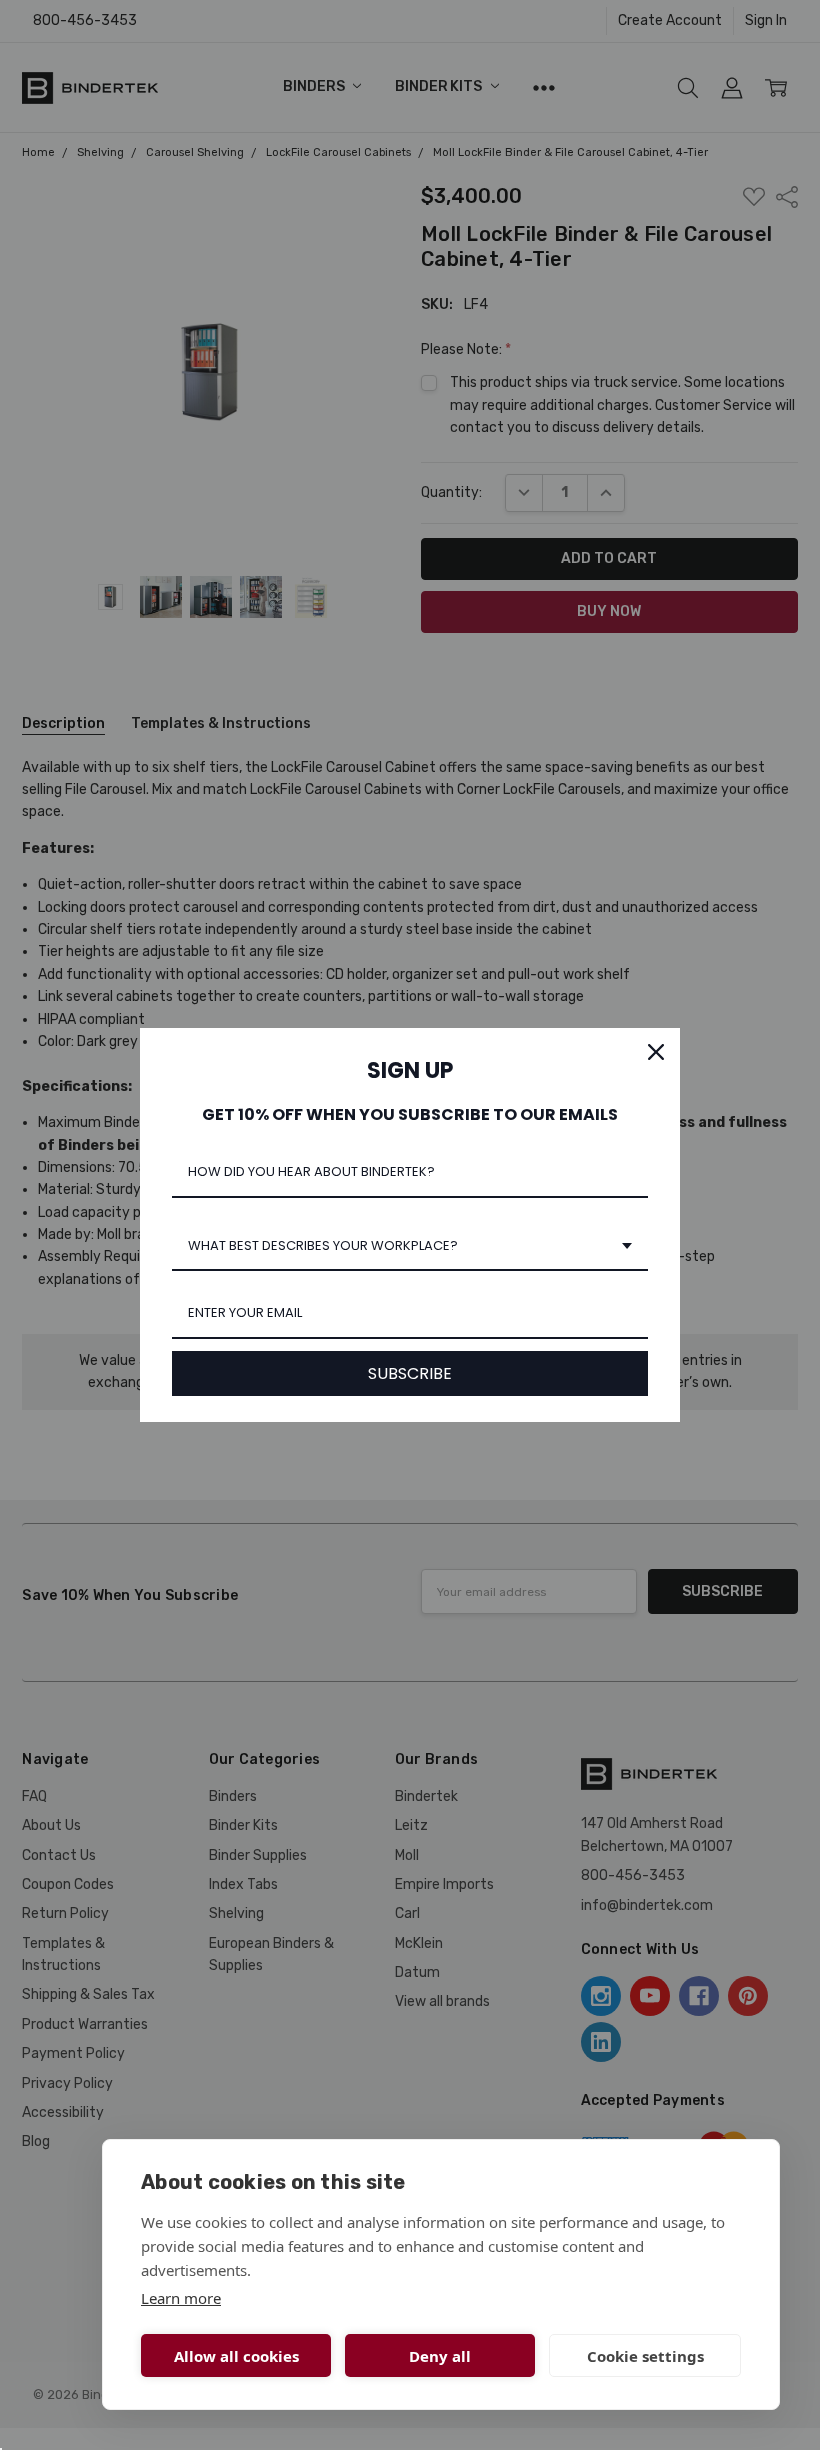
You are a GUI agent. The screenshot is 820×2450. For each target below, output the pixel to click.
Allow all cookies (236, 2356)
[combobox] (410, 1247)
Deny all (440, 2356)
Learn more (181, 2298)
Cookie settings (645, 2356)
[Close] (656, 1052)
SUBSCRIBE (410, 1373)
